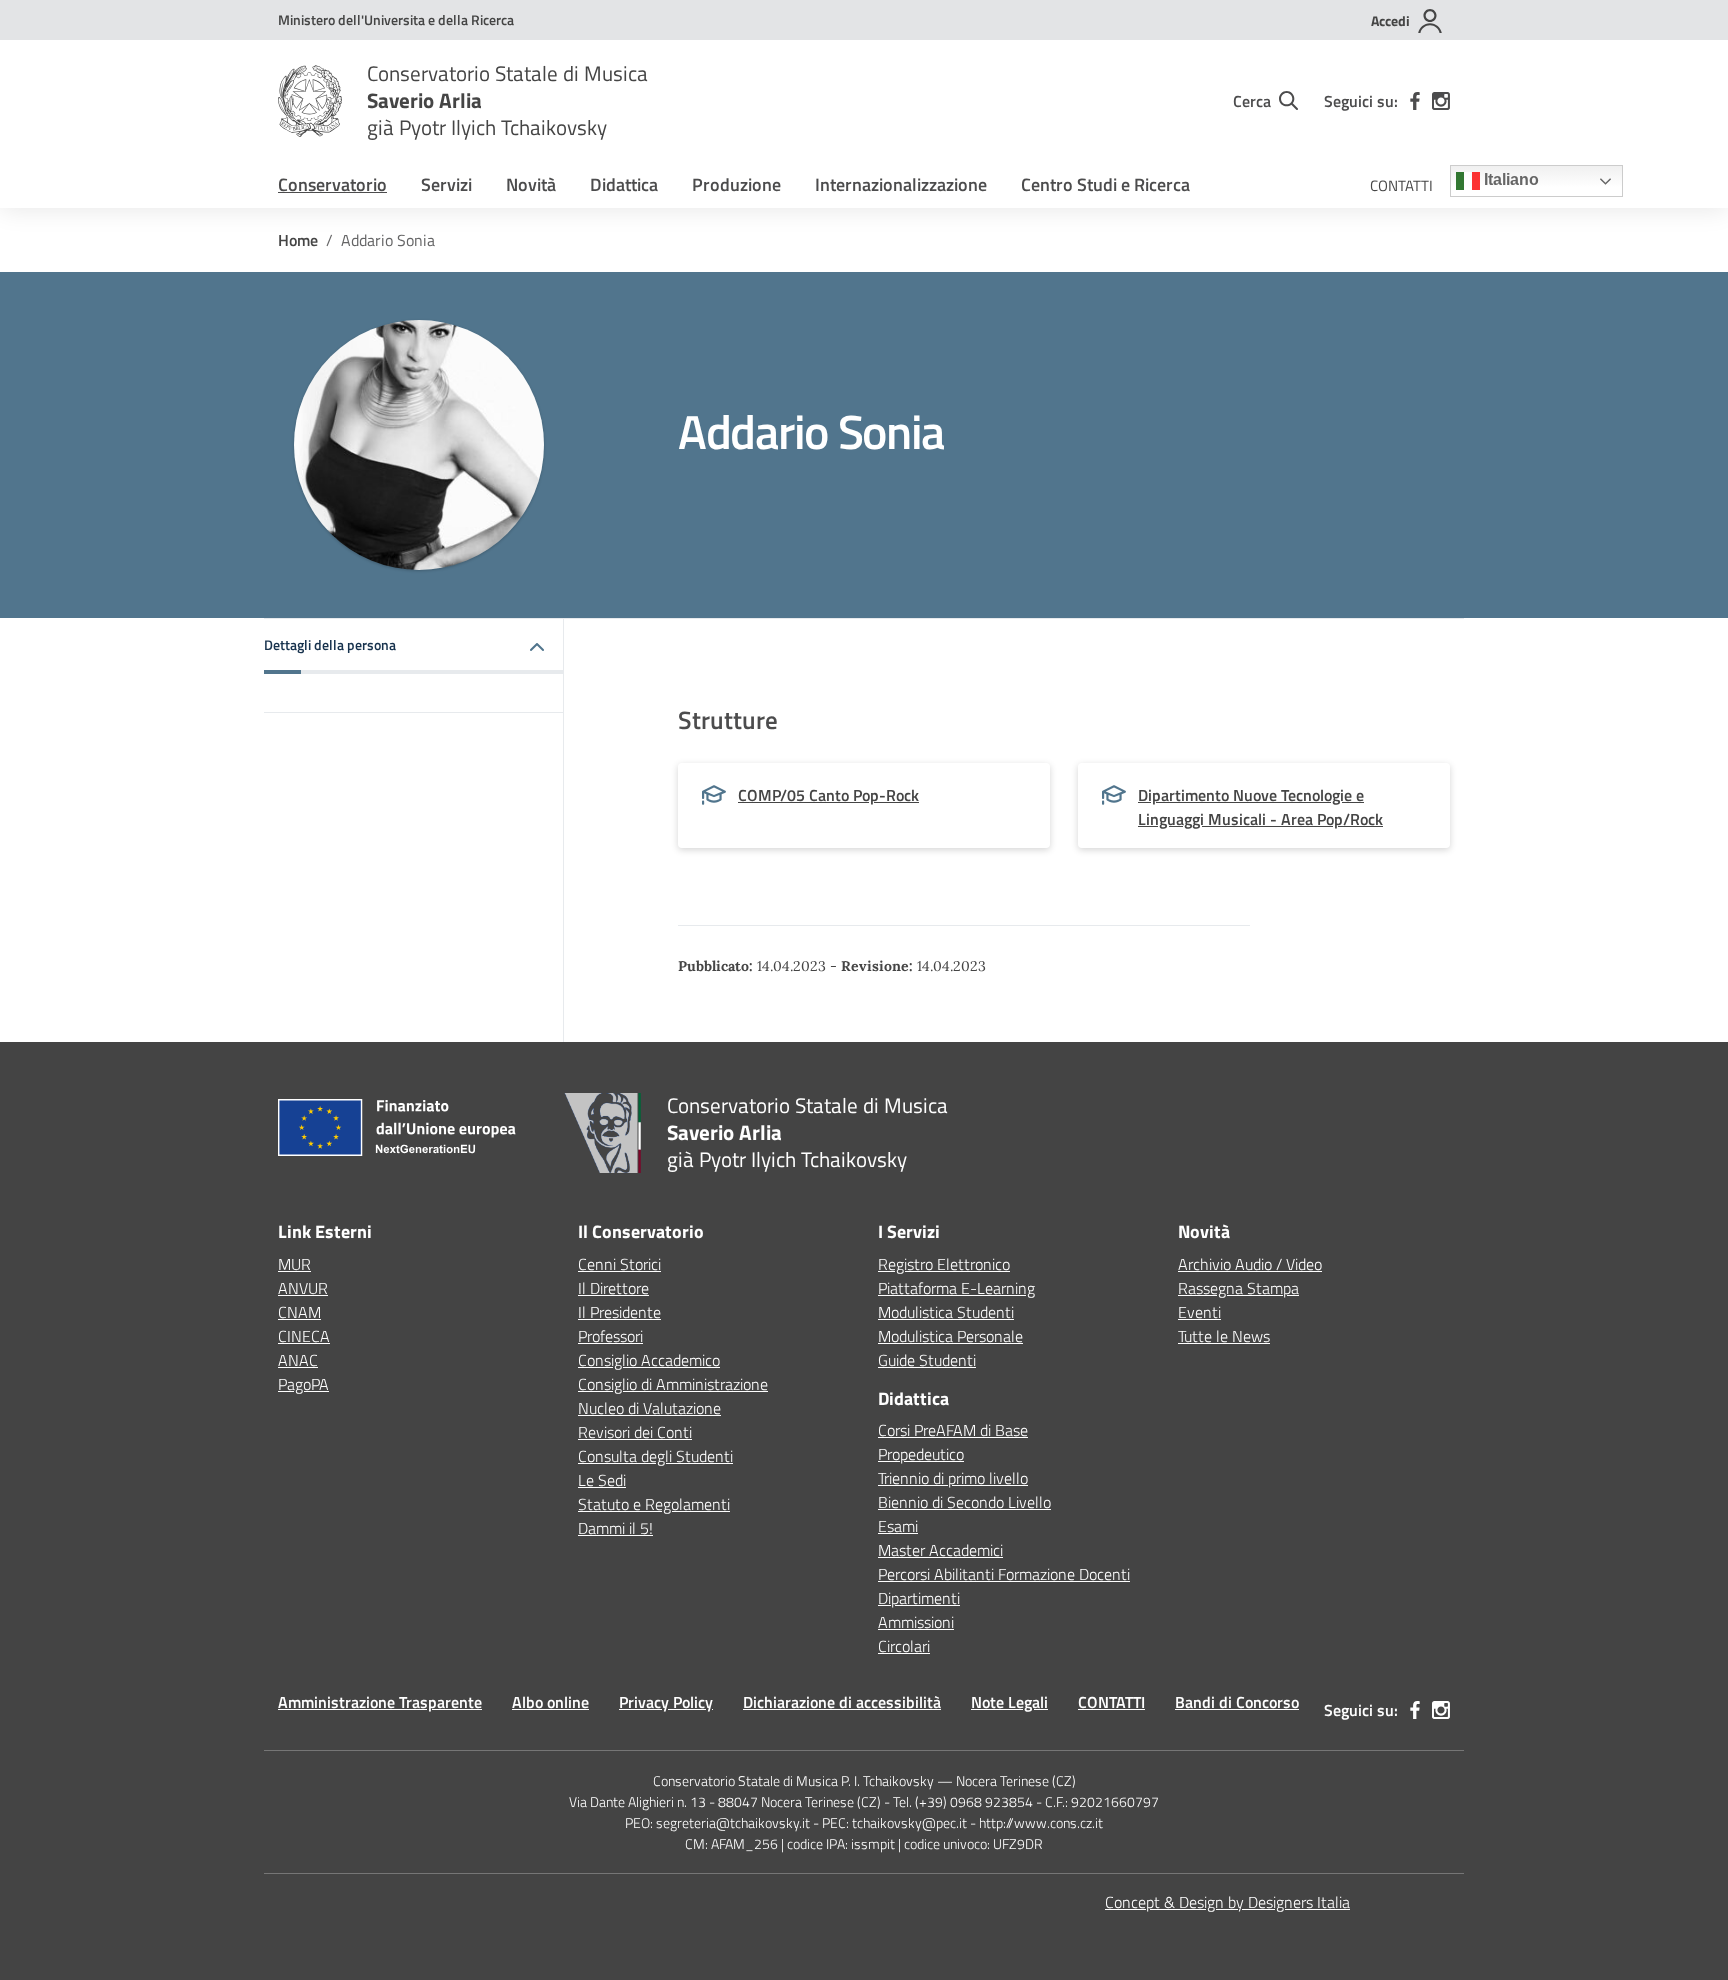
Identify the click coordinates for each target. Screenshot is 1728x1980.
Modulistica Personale (950, 1336)
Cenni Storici (619, 1264)
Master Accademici (940, 1550)
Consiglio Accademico (649, 1360)
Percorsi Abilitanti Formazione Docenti (1004, 1574)
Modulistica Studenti (946, 1312)
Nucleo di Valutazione (649, 1408)
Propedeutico (921, 1454)
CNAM (299, 1312)
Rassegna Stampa (1238, 1288)
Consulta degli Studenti (655, 1456)
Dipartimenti (919, 1598)
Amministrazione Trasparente (380, 1702)
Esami (898, 1526)
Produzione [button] (736, 184)
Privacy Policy (666, 1702)
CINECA (304, 1336)
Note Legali (1009, 1702)
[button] (414, 646)
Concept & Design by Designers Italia (1227, 1902)
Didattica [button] (624, 184)
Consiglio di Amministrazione (673, 1384)
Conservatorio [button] (332, 184)
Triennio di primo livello (953, 1478)
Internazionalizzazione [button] (901, 184)
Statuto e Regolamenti (654, 1504)
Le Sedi (602, 1480)
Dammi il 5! (615, 1528)
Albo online (550, 1702)
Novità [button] (531, 184)
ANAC (298, 1360)
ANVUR (303, 1288)
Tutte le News (1224, 1336)
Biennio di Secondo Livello (964, 1502)
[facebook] (1415, 101)
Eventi (1199, 1312)
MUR (294, 1264)
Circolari (904, 1646)
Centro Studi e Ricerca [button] (1105, 184)
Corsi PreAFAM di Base (953, 1430)
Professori (610, 1336)
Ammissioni (916, 1622)
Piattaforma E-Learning (956, 1288)
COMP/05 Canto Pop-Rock (828, 795)
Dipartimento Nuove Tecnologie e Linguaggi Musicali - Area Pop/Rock (1260, 807)
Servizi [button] (446, 184)
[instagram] (1441, 101)
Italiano (1509, 180)
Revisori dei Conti (635, 1432)
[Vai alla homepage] (310, 101)
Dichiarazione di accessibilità (842, 1702)
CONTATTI (1401, 185)
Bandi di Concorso (1237, 1702)
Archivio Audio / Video (1250, 1264)
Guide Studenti (927, 1360)
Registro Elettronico (944, 1264)
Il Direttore (613, 1288)
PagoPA (303, 1384)
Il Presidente (619, 1312)
